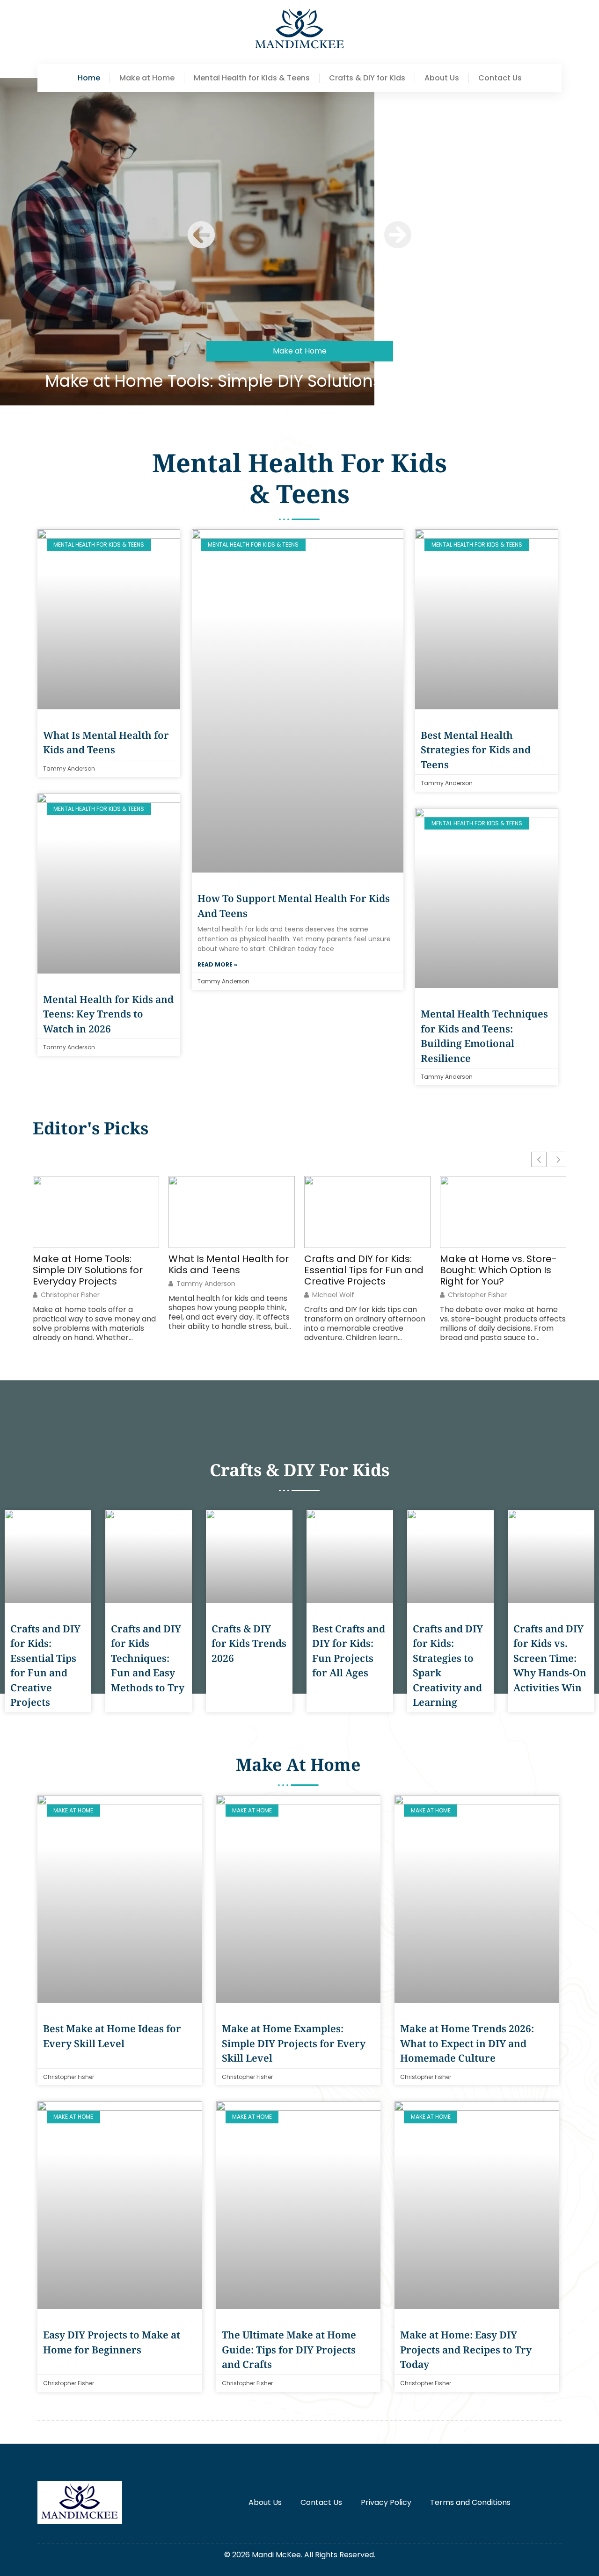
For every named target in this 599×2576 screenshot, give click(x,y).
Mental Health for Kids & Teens (252, 78)
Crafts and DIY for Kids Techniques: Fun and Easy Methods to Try (148, 1658)
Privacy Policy (386, 2502)
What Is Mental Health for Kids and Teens (229, 1264)
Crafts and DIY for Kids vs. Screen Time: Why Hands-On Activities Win (550, 1658)
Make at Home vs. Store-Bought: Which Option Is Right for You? (498, 1270)
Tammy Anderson (206, 1284)
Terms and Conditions (470, 2502)
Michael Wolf (333, 1295)
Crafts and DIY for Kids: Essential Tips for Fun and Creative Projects (364, 1270)
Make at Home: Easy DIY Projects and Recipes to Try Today (466, 2349)
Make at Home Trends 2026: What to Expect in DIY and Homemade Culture (467, 2043)
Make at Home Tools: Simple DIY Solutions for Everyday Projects (300, 381)
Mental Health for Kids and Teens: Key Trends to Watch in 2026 (108, 1014)
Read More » (217, 964)
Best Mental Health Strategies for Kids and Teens (476, 750)
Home (89, 78)
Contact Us (500, 78)
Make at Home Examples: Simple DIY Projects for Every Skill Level (294, 2043)
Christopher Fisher (70, 1295)
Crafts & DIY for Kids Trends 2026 (249, 1643)
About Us (442, 78)
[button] (201, 235)
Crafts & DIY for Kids (367, 78)
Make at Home (147, 78)
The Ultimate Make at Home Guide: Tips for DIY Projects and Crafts (289, 2349)
